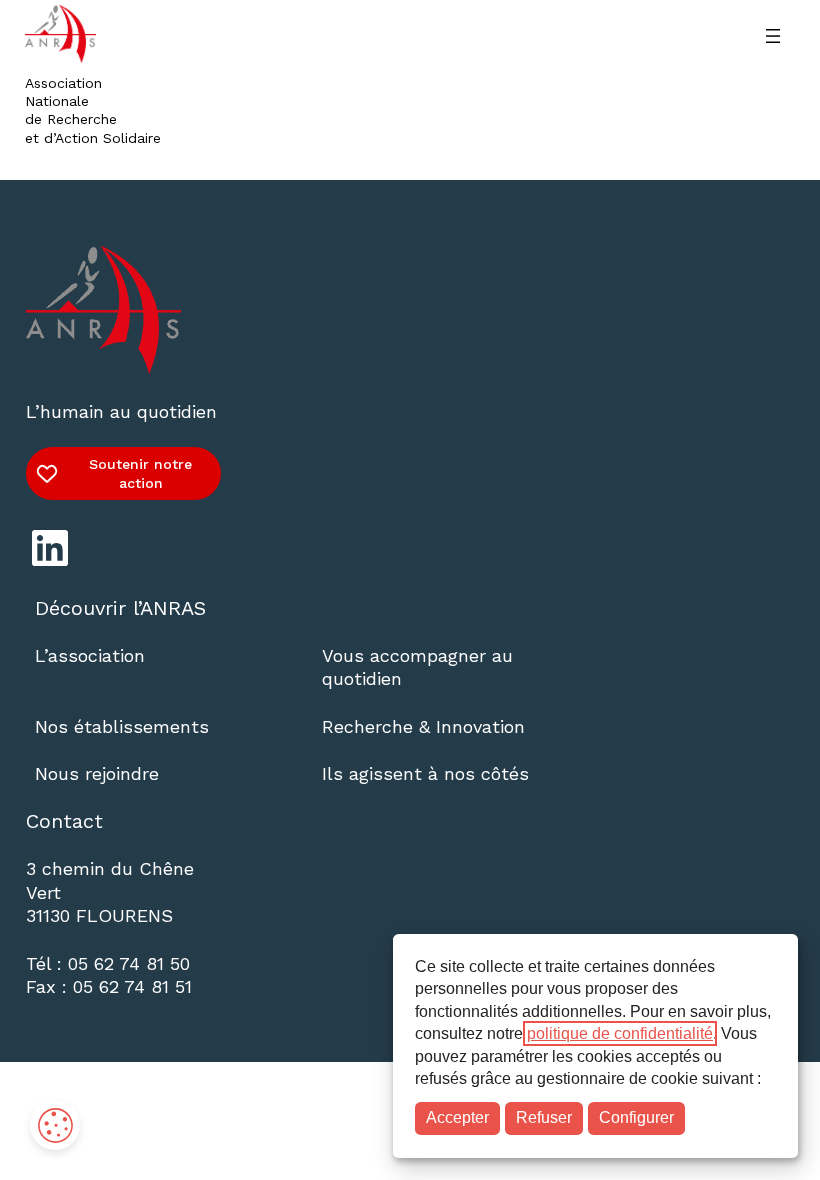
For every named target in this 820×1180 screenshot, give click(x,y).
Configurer (636, 1117)
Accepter (457, 1117)
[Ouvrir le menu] (773, 36)
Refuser (544, 1117)
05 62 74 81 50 (129, 963)
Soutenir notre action (140, 473)
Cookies (55, 1125)
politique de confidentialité (620, 1033)
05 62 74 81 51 (132, 986)
